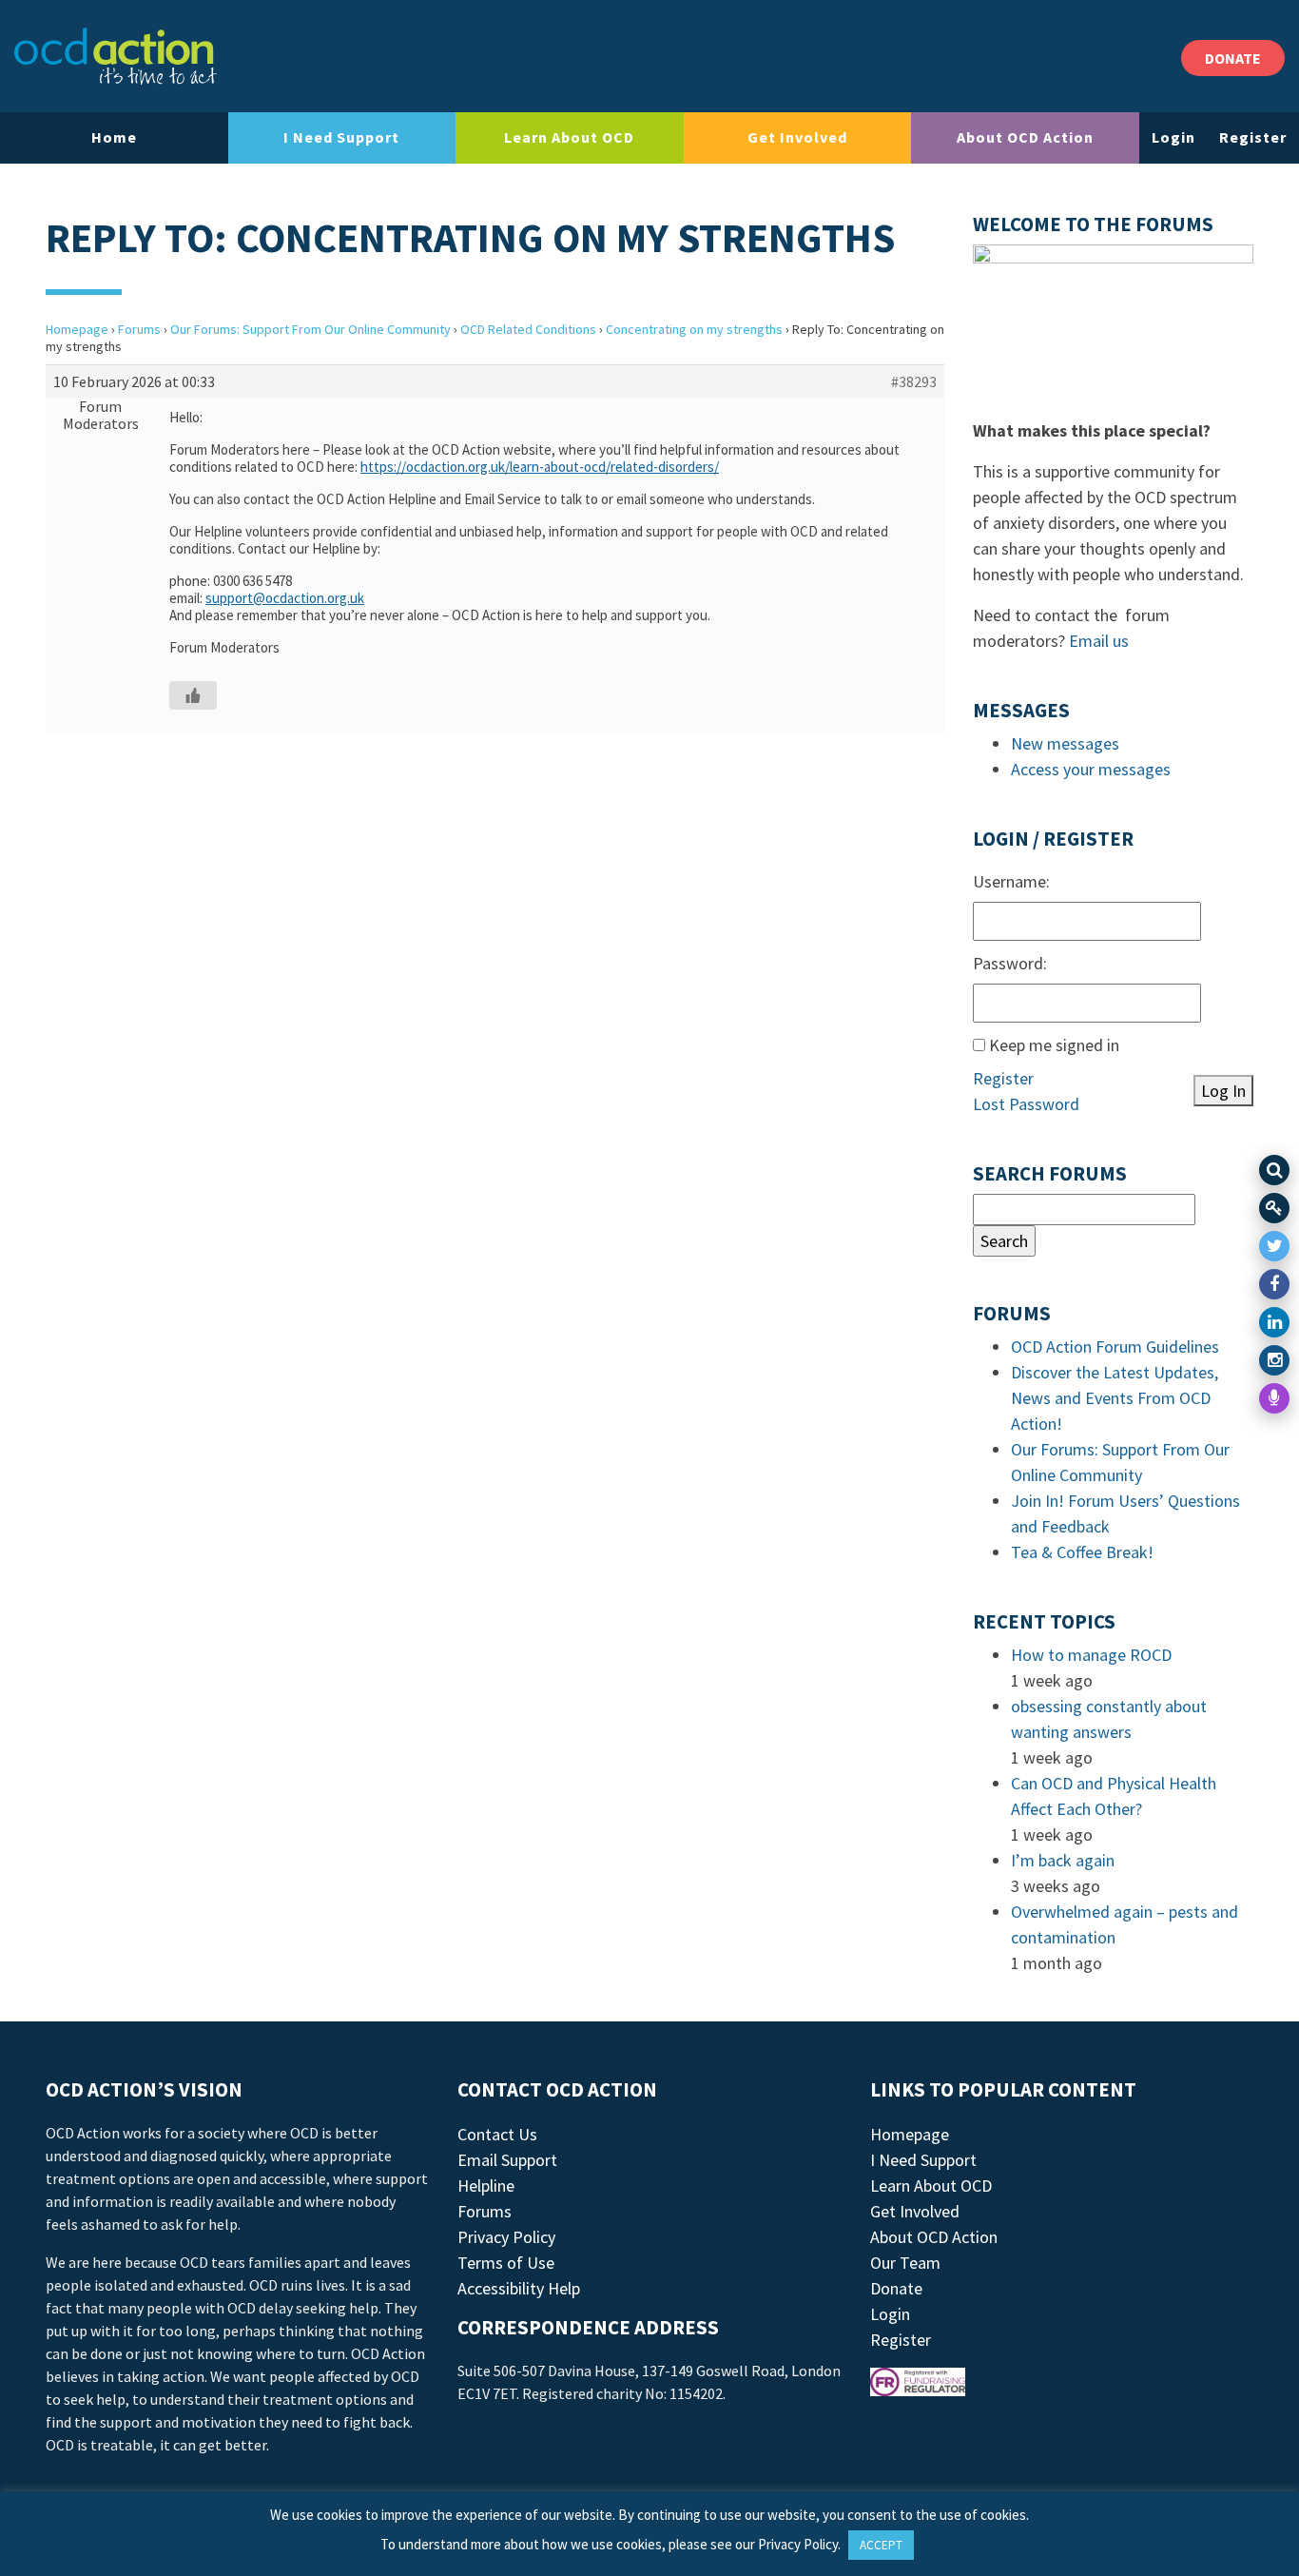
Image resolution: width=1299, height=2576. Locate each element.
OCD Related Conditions (528, 329)
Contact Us (497, 2134)
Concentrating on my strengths (694, 329)
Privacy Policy (506, 2237)
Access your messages (1091, 769)
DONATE (1233, 58)
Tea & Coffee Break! (1082, 1552)
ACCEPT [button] (881, 2545)
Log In (1223, 1091)
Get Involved (797, 137)
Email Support (507, 2160)
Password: (1010, 963)
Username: (1011, 881)
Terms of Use (506, 2263)
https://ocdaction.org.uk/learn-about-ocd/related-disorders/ (540, 467)
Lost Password (1026, 1104)
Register (1253, 137)
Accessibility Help (519, 2288)
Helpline (486, 2186)
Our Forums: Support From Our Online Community (310, 329)
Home (114, 137)
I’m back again (1063, 1860)
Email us (1099, 641)
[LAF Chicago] (116, 56)
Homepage (77, 329)
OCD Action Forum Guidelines (1115, 1347)
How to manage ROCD (1091, 1655)
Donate (896, 2288)
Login (1173, 137)
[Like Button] (193, 695)
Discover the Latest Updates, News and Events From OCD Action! (1115, 1398)
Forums (139, 329)
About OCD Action (1025, 137)
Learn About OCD (569, 137)
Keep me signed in (1054, 1045)
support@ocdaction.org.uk (285, 598)
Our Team (905, 2263)
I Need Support (341, 137)
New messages (1065, 743)
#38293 (914, 381)
